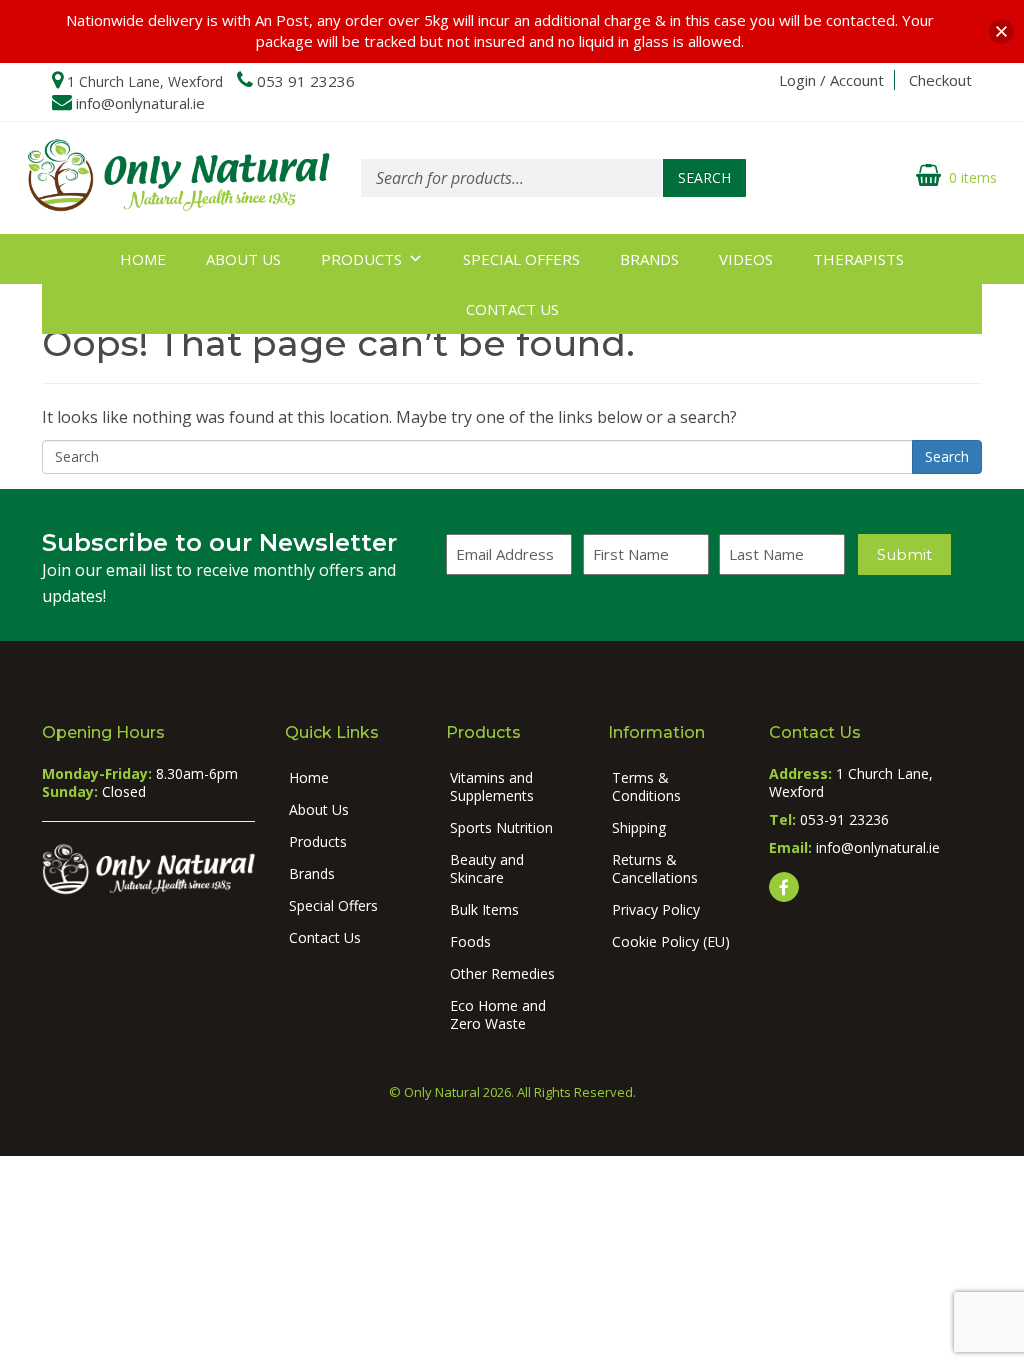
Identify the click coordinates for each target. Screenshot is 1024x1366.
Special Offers (521, 259)
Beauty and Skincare (487, 868)
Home (143, 259)
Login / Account (831, 80)
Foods (470, 941)
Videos (746, 259)
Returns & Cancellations (655, 868)
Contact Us (512, 309)
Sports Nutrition (501, 827)
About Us (243, 259)
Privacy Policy (656, 909)
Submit (904, 554)
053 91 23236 (306, 81)
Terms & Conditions (646, 786)
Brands (649, 259)
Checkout (940, 80)
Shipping (639, 827)
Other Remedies (502, 973)
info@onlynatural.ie (140, 103)
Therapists (858, 259)
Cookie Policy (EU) (671, 941)
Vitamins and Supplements (492, 786)
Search (704, 177)
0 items (973, 177)
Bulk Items (484, 909)
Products (361, 259)
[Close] (1001, 31)
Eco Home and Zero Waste (498, 1014)
